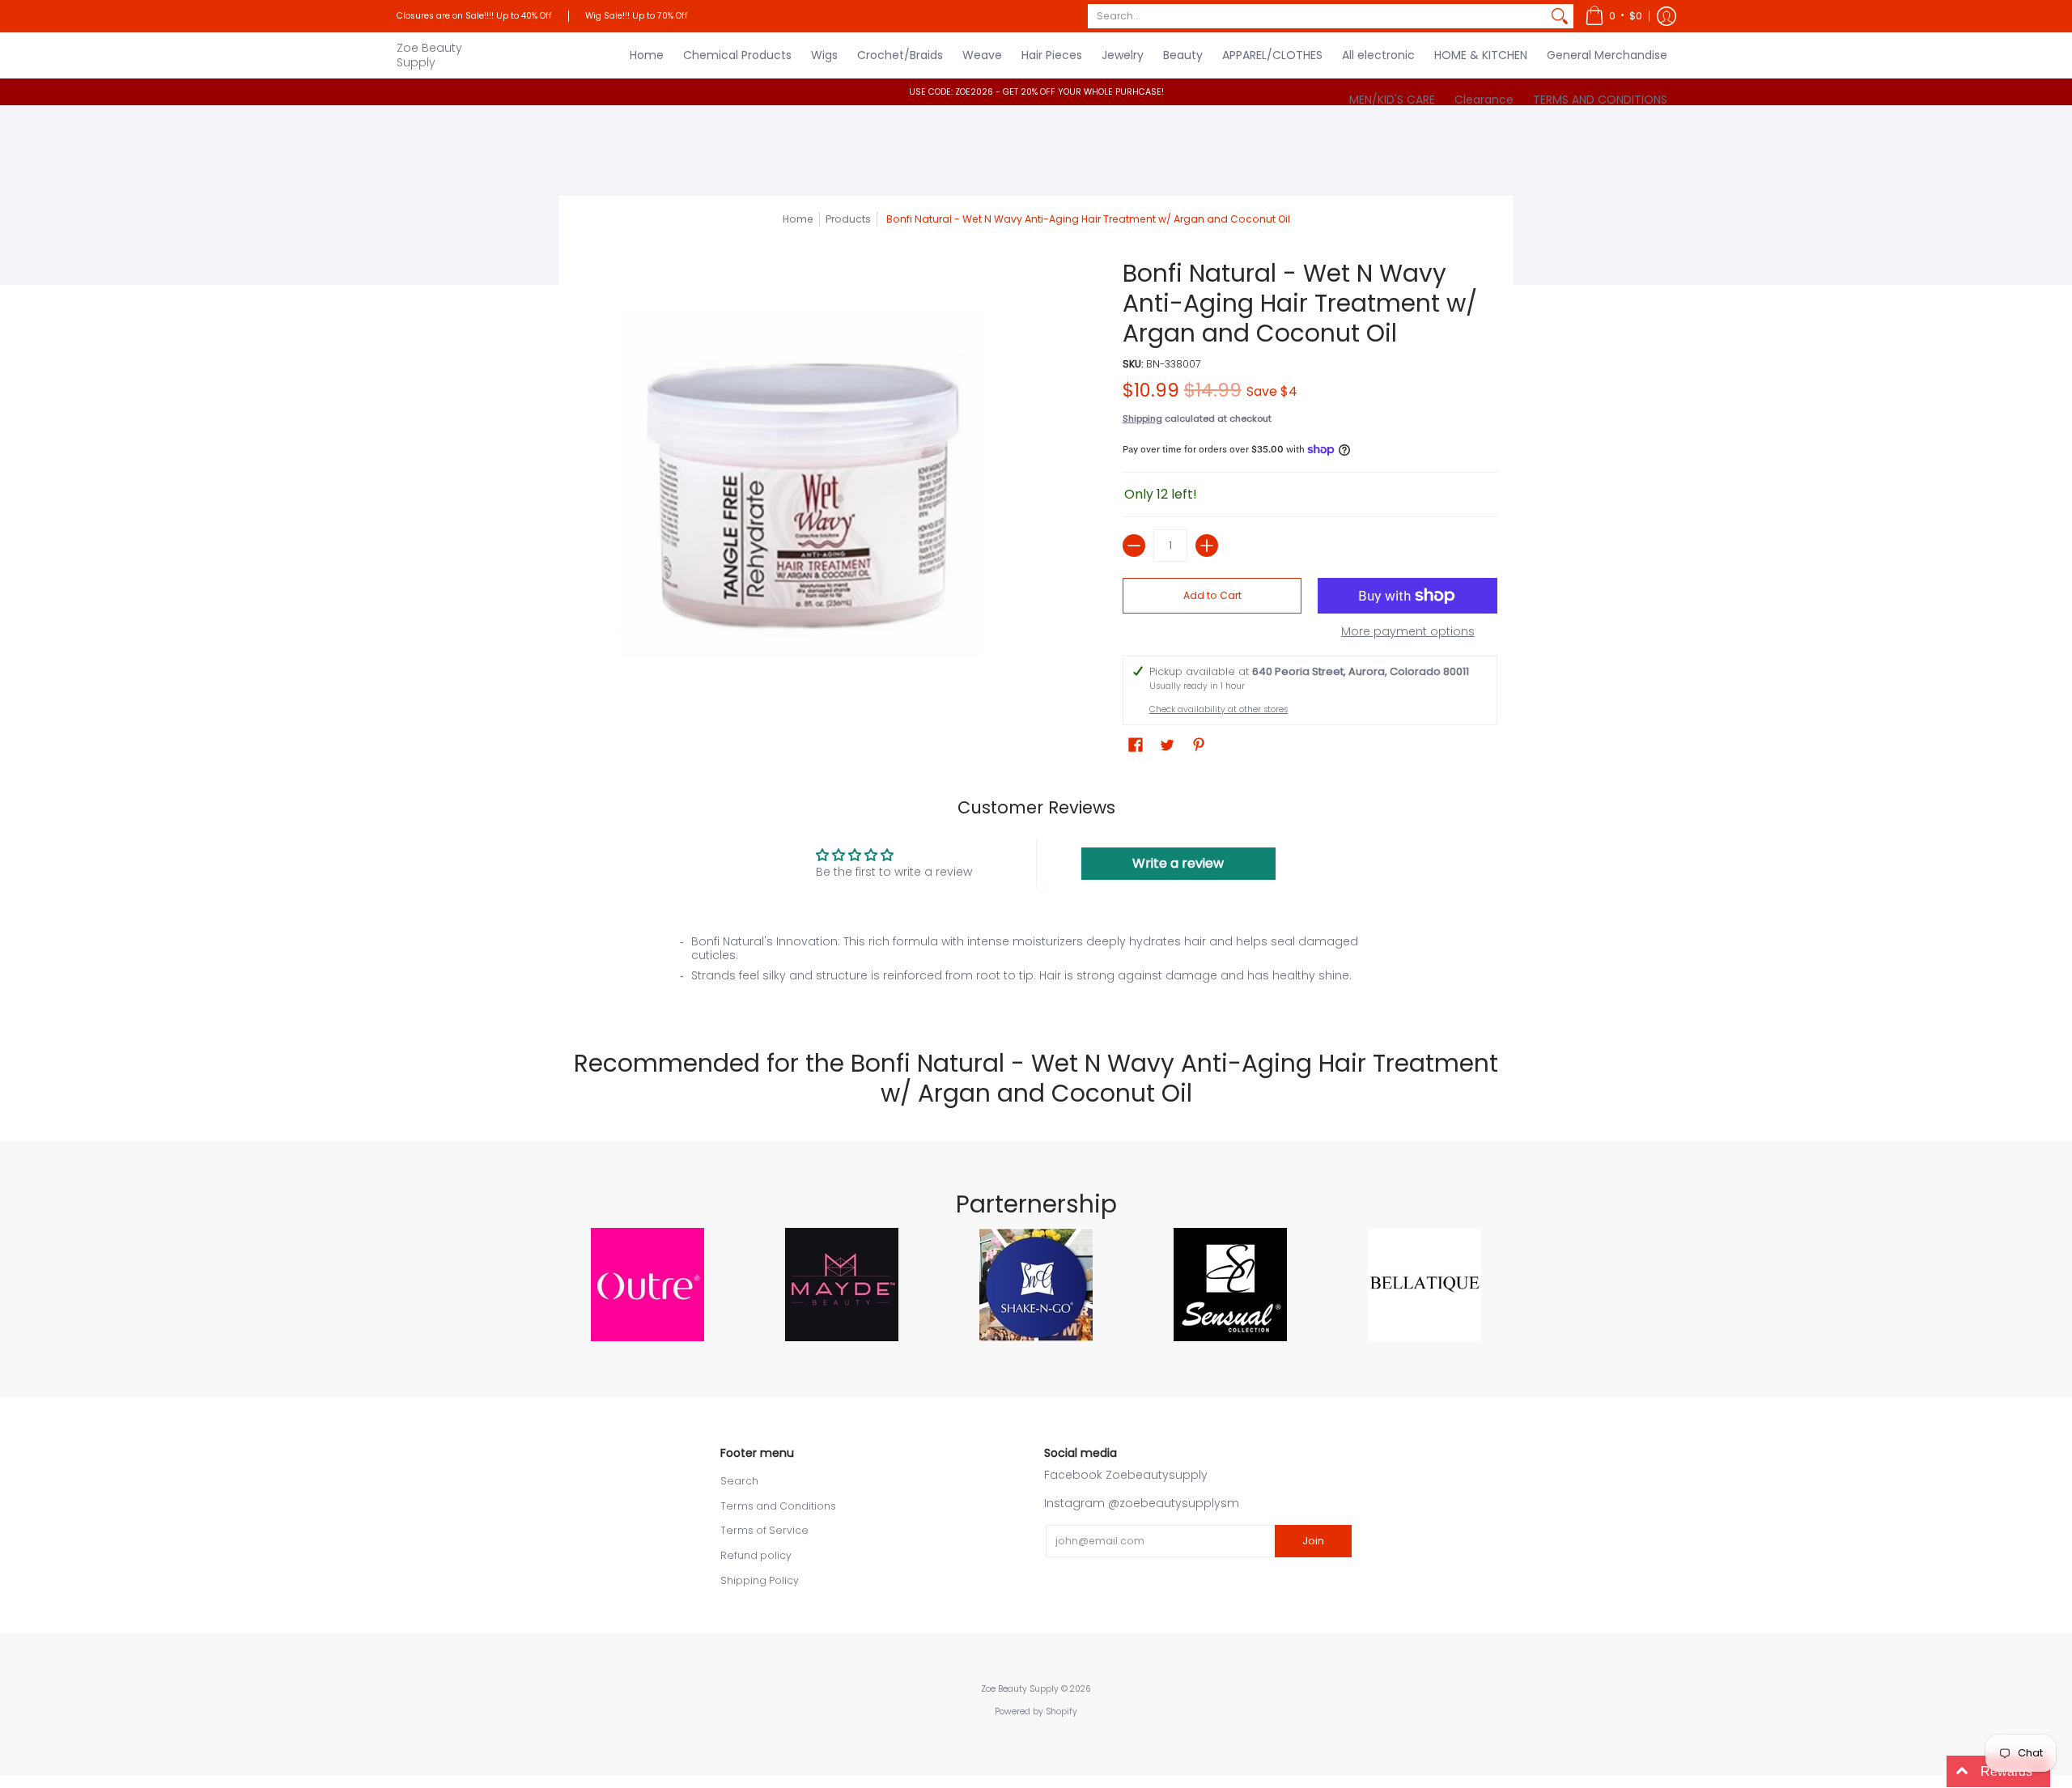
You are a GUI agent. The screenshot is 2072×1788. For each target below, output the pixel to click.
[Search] (1560, 16)
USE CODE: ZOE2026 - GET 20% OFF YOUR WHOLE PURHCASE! (1036, 92)
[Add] (1207, 546)
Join (1313, 1541)
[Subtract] (1134, 546)
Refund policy (756, 1555)
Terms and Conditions (778, 1506)
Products (848, 219)
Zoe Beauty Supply (429, 55)
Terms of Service (764, 1530)
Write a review (1178, 863)
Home (798, 219)
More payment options (1408, 632)
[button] (1613, 16)
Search (739, 1481)
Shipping (1142, 418)
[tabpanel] (1036, 964)
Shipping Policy (760, 1580)
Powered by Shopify (1036, 1712)
